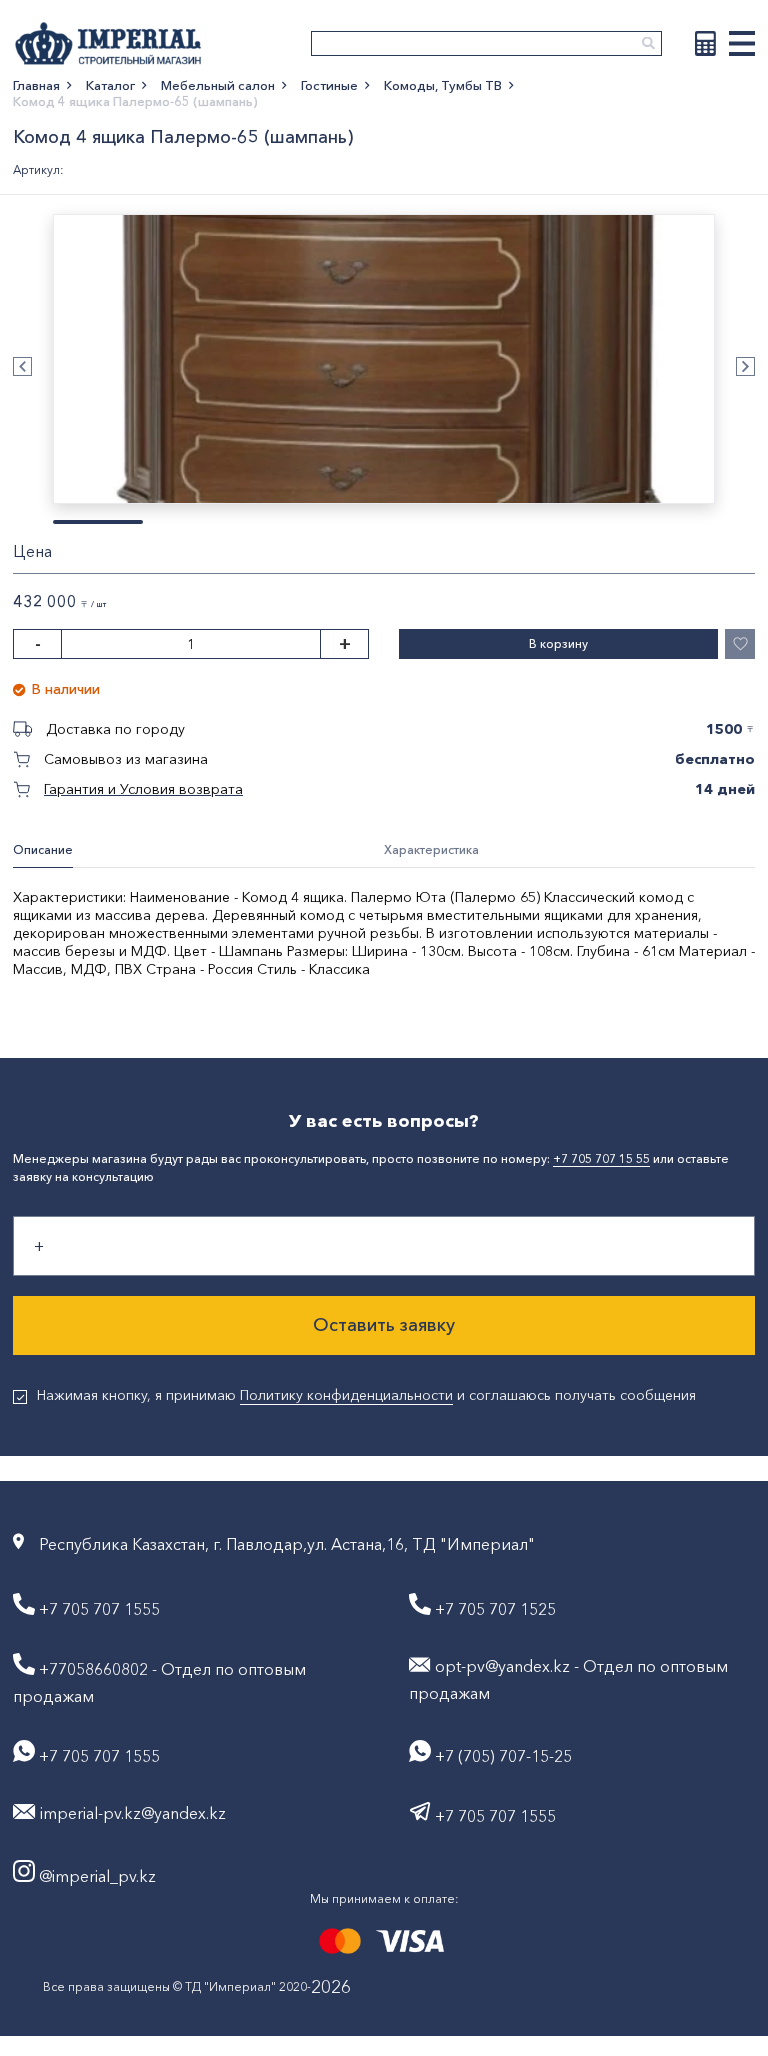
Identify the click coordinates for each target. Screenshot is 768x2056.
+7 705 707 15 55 (601, 1158)
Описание (43, 849)
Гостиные (329, 85)
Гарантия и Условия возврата (143, 789)
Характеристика (431, 849)
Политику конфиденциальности (346, 1395)
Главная (36, 85)
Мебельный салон (218, 85)
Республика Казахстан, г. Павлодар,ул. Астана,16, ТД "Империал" (287, 1544)
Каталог (110, 85)
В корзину (558, 643)
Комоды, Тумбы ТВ (443, 85)
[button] (22, 366)
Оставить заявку (384, 1325)
